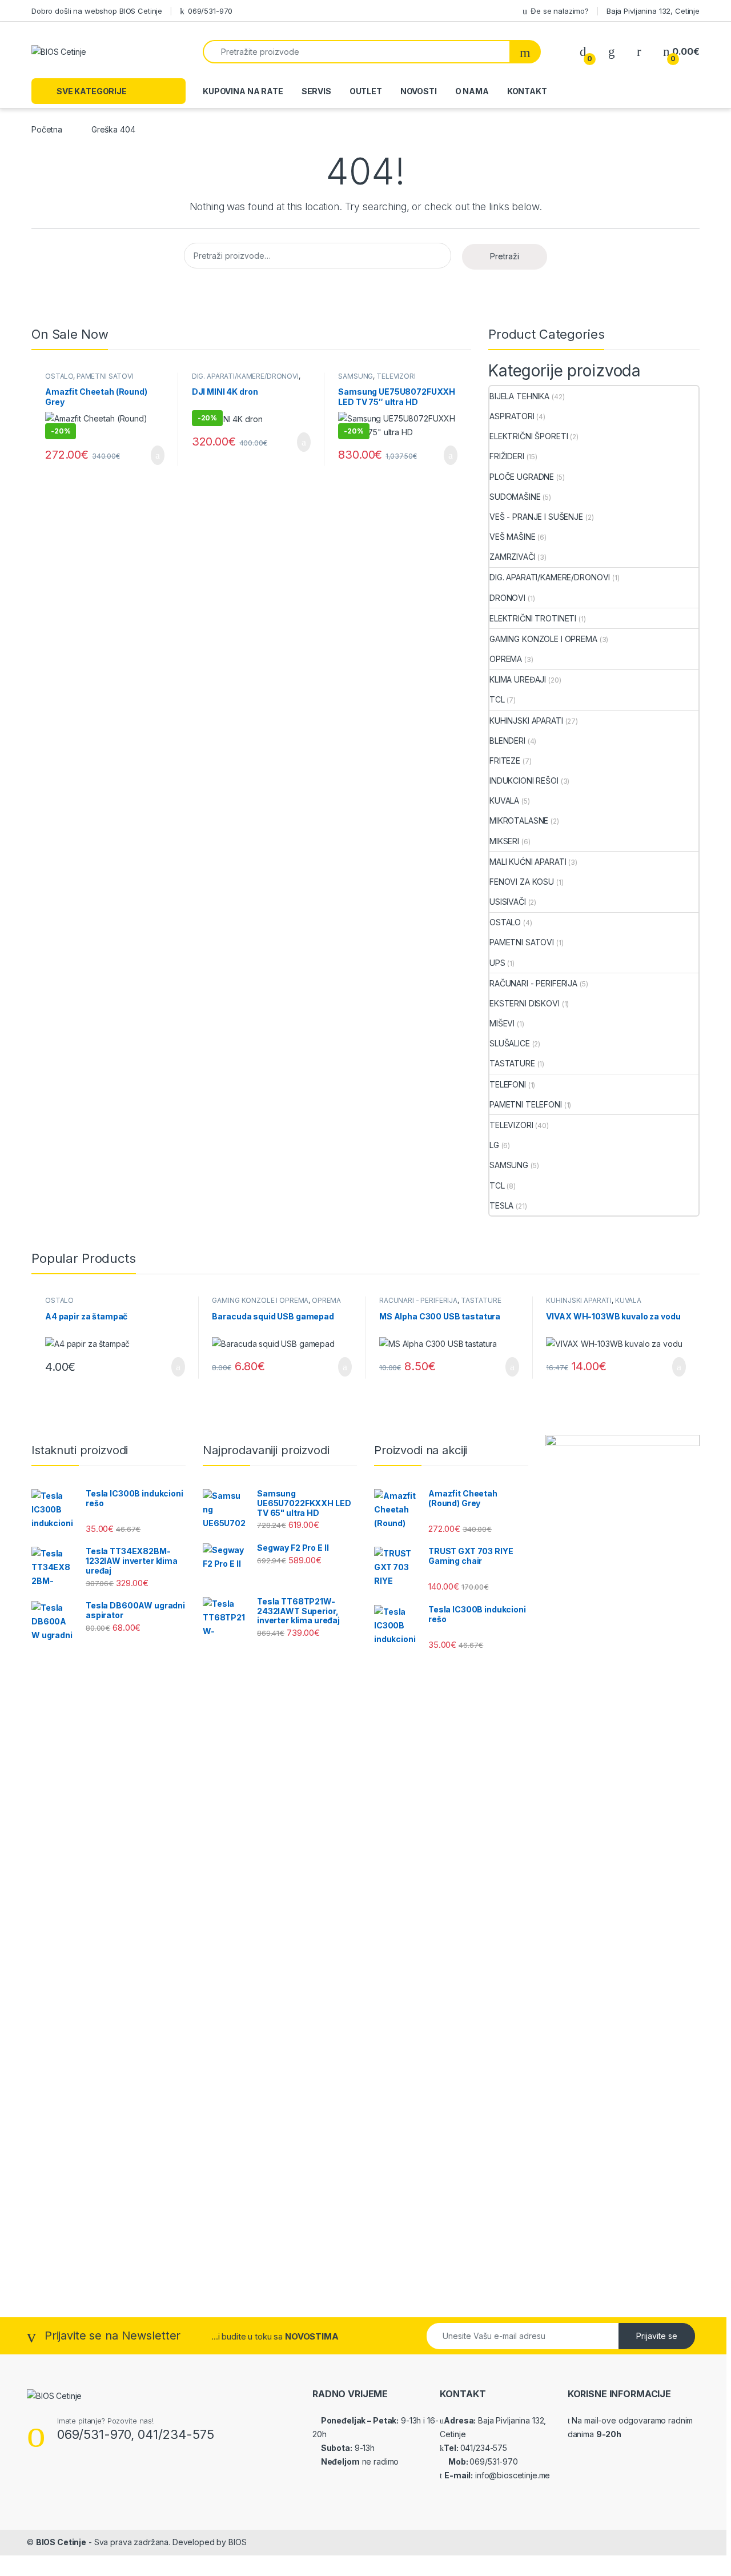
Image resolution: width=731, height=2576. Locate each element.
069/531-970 (210, 11)
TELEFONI (508, 1084)
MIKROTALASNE (519, 820)
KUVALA (504, 801)
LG (494, 1145)
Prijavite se (657, 2336)
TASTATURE (512, 1063)
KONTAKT (527, 91)
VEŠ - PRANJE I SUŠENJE (536, 517)
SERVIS (316, 91)
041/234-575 (484, 2448)
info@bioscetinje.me (511, 2475)
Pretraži (505, 256)
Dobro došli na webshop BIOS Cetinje (97, 11)
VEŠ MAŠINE (513, 537)
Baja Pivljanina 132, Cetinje (653, 11)
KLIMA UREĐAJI (518, 679)
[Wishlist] (612, 52)
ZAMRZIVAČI (513, 557)
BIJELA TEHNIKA (519, 396)
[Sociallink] (32, 2485)
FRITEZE (505, 761)
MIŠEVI (502, 1023)
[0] (583, 52)
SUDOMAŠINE (515, 497)
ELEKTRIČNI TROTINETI (533, 618)
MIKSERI (504, 841)
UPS (497, 963)
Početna (47, 129)
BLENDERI (507, 741)
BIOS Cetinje (61, 2542)
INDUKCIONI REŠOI (524, 781)
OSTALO (59, 376)
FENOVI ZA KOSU (522, 882)
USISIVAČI (508, 902)
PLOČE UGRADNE (522, 477)
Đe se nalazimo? (560, 11)
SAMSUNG (356, 376)
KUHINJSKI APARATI (526, 721)
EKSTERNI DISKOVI (525, 1003)
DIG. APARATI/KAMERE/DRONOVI (245, 376)
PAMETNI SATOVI (105, 376)
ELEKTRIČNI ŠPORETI (529, 436)
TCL (497, 699)
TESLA (501, 1205)
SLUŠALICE (510, 1043)
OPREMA (506, 659)
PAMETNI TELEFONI (526, 1104)
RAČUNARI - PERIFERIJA (533, 983)
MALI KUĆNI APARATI (528, 862)
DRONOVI (507, 598)
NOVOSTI (419, 91)
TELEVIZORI (396, 376)
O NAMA (472, 91)
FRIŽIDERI (507, 456)
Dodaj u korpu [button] (153, 455)
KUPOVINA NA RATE (243, 91)
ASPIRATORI (512, 416)
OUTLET (366, 91)
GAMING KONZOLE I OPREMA (543, 639)
